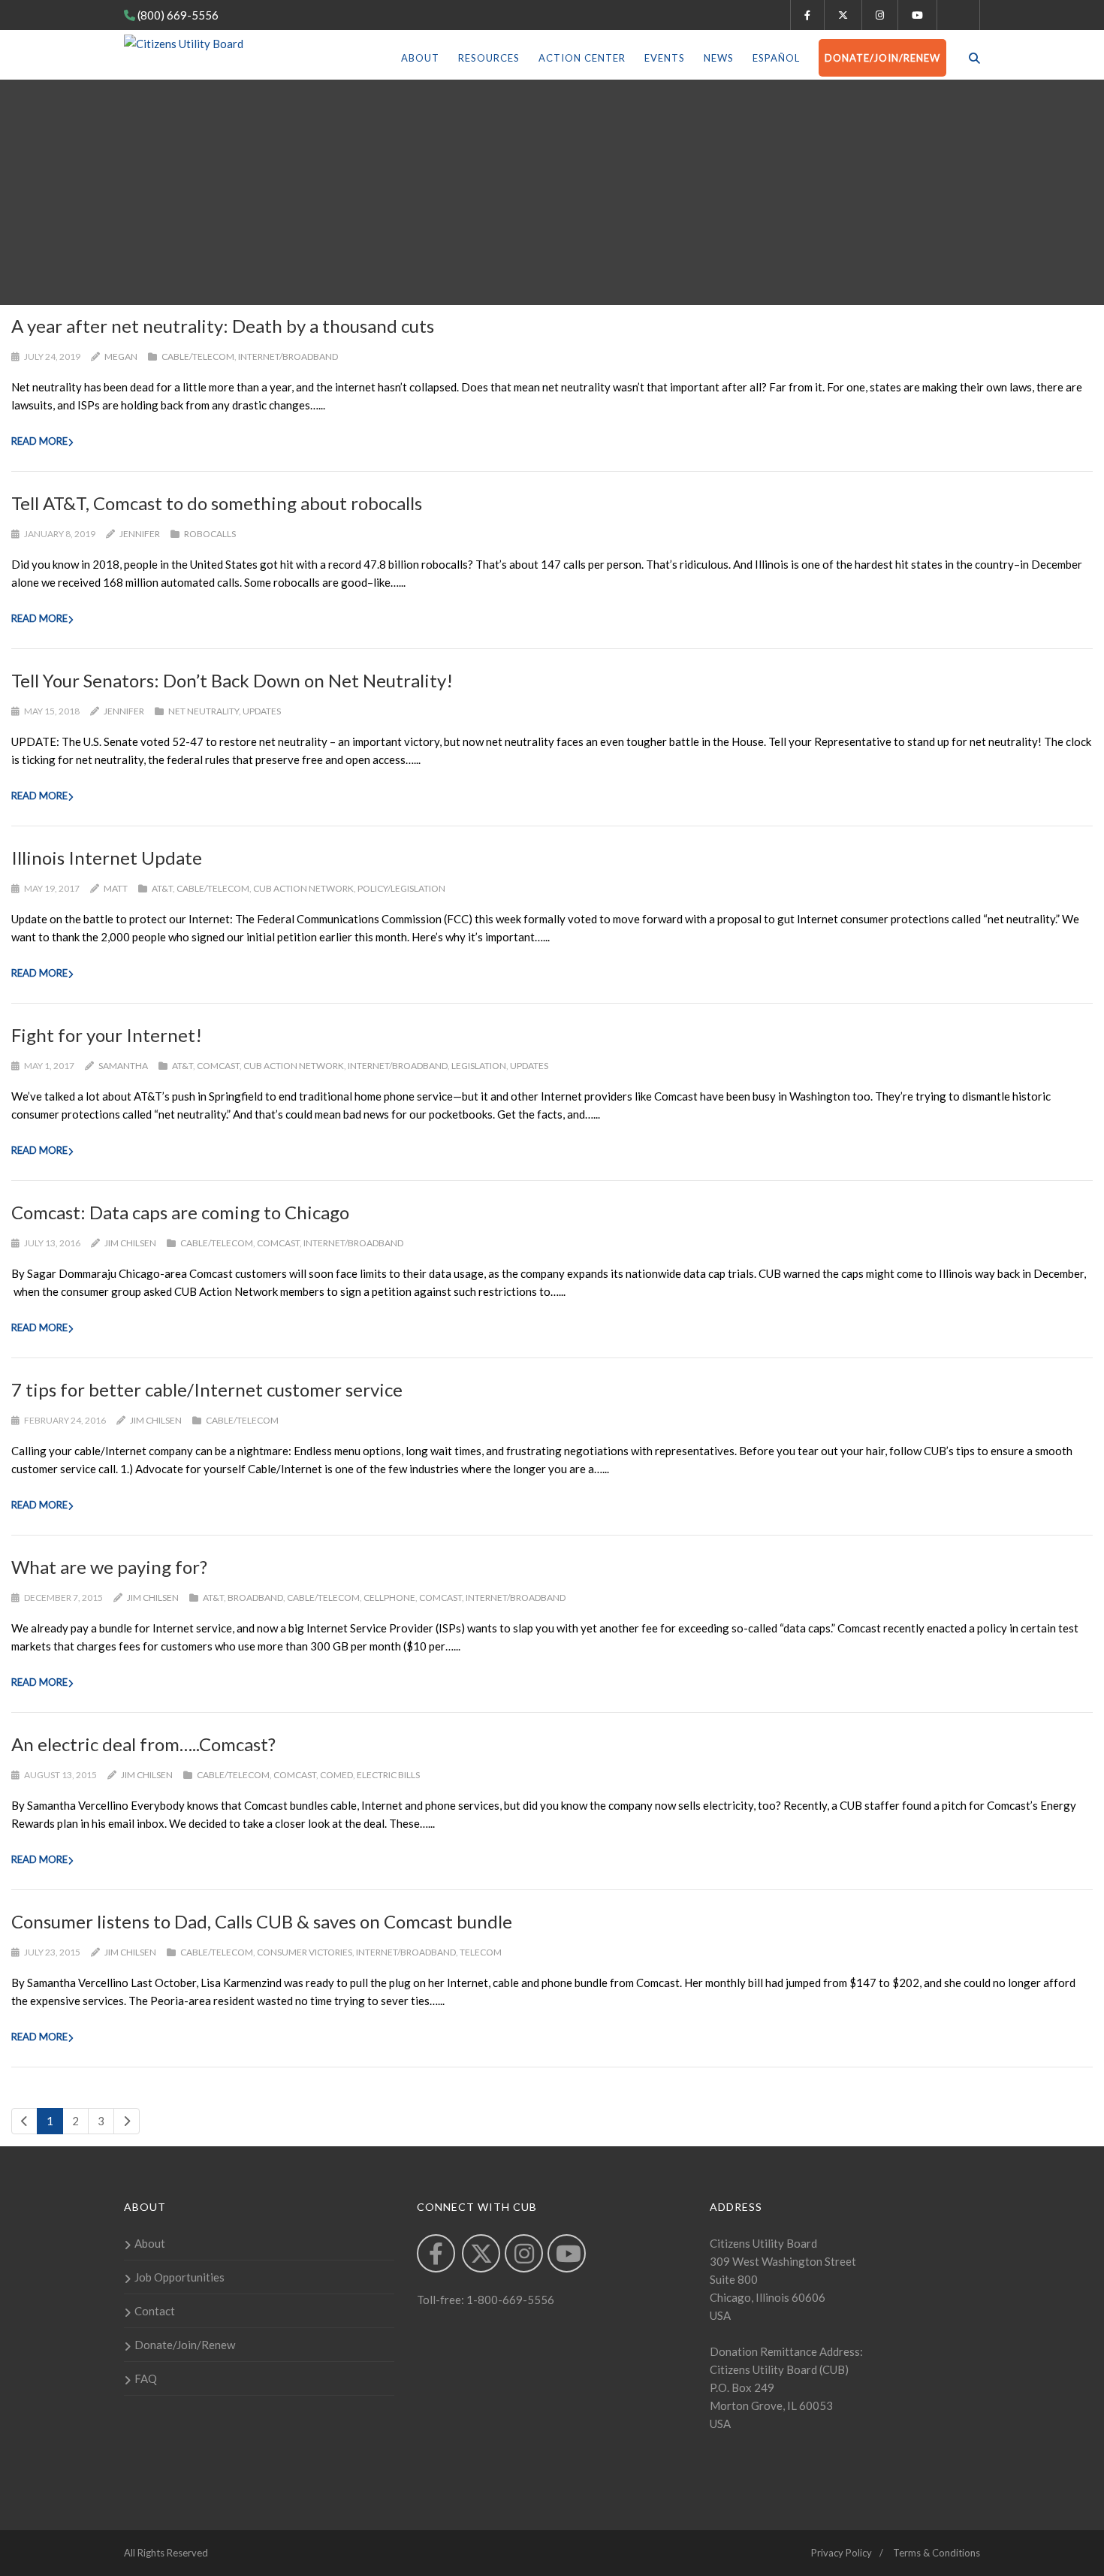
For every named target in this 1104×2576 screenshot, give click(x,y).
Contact (155, 2311)
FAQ (146, 2378)
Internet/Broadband (288, 356)
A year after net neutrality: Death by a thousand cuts (223, 326)
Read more (39, 441)
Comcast (218, 1066)
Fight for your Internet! (107, 1035)
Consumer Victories (305, 1952)
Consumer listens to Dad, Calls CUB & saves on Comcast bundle (262, 1921)
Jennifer (140, 534)
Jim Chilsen (130, 1243)
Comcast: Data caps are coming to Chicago (180, 1212)
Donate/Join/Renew (882, 58)
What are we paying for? (109, 1567)
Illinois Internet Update (107, 858)
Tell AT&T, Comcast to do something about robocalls (217, 503)
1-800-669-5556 (509, 2300)
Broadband (255, 1598)
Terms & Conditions (937, 2553)
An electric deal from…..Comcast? (143, 1744)
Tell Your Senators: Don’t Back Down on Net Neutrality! (232, 680)
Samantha (123, 1066)
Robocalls (210, 534)
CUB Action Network (303, 888)
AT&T (162, 888)
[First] (24, 2121)
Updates (262, 711)
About (420, 58)
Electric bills (388, 1775)
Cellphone (389, 1598)
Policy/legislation (401, 888)
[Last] (127, 2121)
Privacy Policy (842, 2553)
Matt (116, 888)
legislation (479, 1066)
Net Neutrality (204, 711)
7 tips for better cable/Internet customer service (207, 1389)
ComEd (336, 1775)
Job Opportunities (179, 2277)
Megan (121, 356)
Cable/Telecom (198, 356)
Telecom (481, 1952)
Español (776, 58)
